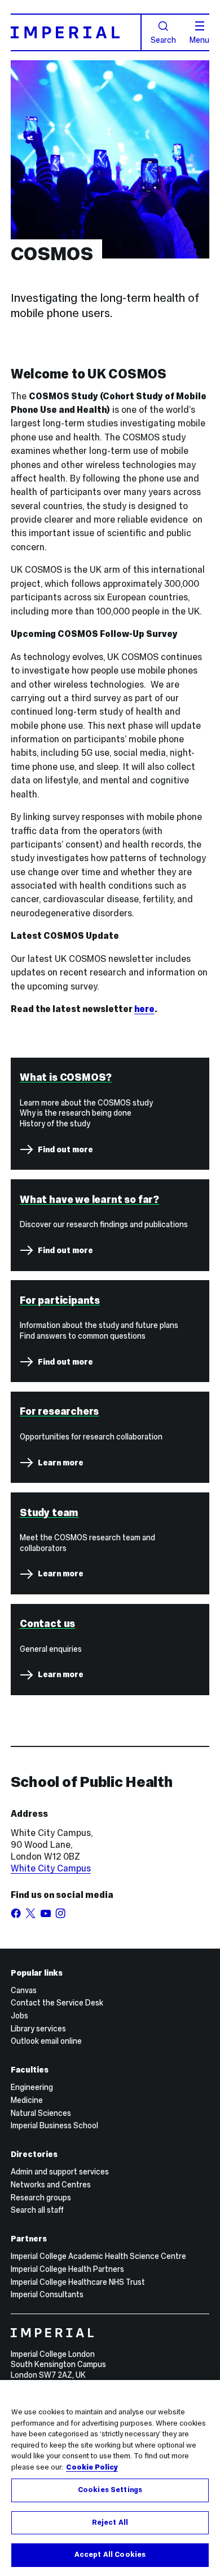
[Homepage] (76, 32)
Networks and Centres (51, 2185)
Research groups (41, 2198)
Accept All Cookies (110, 2555)
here (144, 1009)
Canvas (24, 1990)
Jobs (19, 2016)
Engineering (32, 2087)
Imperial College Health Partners (67, 2269)
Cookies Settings (110, 2490)
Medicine (27, 2100)
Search (163, 39)
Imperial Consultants (47, 2294)
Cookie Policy (92, 2467)
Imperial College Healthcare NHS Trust (78, 2282)
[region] (110, 2478)
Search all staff (37, 2210)
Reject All (110, 2522)
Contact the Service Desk (57, 2003)
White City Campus (51, 1868)
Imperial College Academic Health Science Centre (98, 2256)
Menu (199, 39)
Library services (38, 2029)
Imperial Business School (54, 2125)
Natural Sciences (41, 2113)
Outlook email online (46, 2041)
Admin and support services (60, 2172)
